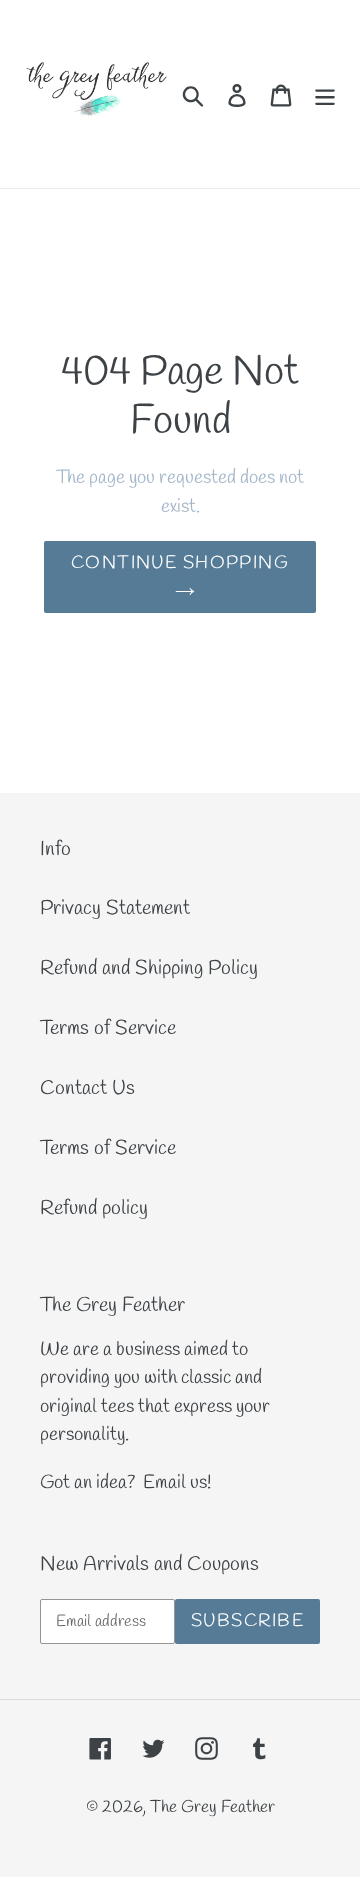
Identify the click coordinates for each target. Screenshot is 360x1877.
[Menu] (325, 94)
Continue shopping (180, 563)
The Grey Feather (212, 1807)
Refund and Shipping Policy (149, 968)
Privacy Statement (115, 908)
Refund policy (94, 1208)
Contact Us (87, 1088)
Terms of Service (108, 1028)
